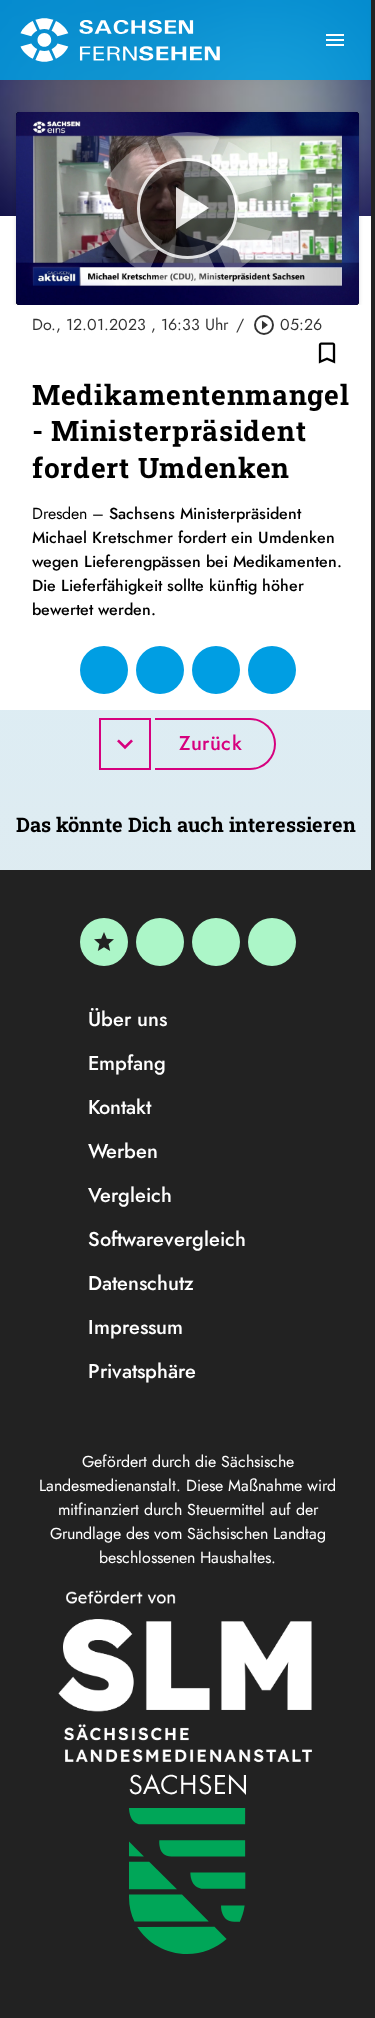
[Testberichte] (104, 942)
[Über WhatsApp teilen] (216, 670)
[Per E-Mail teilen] (272, 670)
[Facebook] (160, 942)
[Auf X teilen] (160, 670)
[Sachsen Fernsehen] (120, 40)
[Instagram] (216, 942)
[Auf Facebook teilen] (104, 670)
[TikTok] (272, 942)
